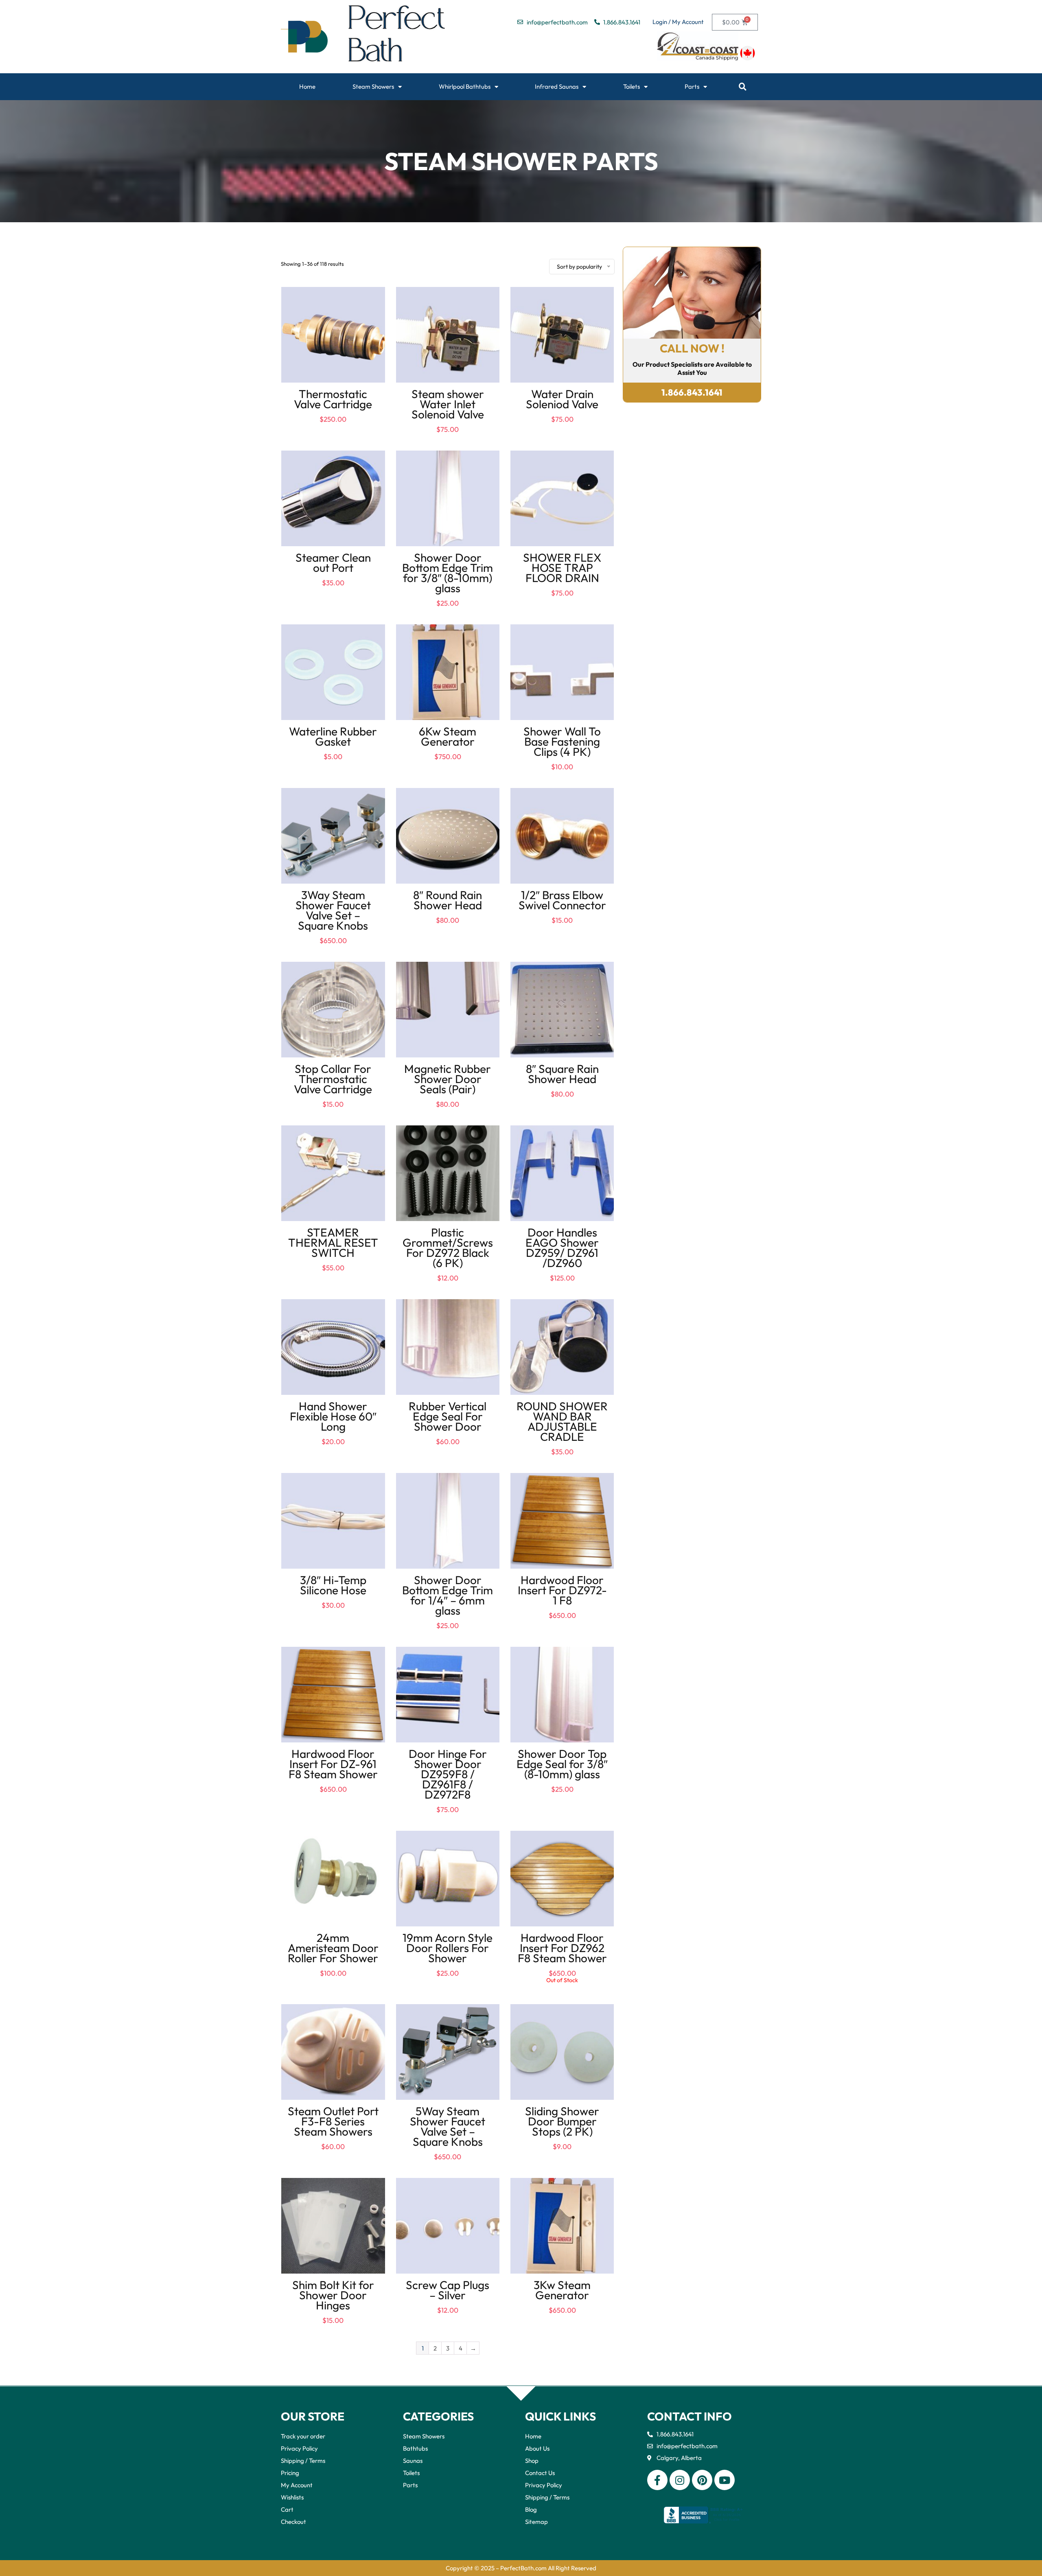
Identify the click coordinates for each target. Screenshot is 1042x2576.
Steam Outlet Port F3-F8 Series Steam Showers (333, 2121)
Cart (287, 2509)
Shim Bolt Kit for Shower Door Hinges (333, 2295)
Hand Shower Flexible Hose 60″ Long (333, 1416)
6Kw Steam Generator (448, 736)
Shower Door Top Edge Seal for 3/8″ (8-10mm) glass (562, 1764)
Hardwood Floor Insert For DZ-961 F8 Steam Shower (333, 1764)
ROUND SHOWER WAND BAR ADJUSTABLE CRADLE (562, 1421)
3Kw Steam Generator (562, 2290)
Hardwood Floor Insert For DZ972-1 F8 (562, 1590)
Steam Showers (373, 86)
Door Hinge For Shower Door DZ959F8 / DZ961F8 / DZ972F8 (448, 1774)
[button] (743, 87)
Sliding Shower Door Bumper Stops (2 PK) (562, 2121)
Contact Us (540, 2473)
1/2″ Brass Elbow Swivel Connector (562, 900)
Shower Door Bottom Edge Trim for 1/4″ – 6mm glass (448, 1595)
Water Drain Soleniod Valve (562, 399)
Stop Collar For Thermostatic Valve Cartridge (333, 1079)
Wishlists (292, 2497)
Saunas (413, 2461)
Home (307, 86)
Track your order (303, 2436)
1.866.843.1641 (692, 392)
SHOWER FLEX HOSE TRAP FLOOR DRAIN (562, 568)
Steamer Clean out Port (333, 562)
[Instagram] (680, 2480)
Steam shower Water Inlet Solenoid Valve (448, 404)
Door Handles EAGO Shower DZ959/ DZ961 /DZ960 (562, 1248)
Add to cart (333, 427)
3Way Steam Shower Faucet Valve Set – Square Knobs (333, 910)
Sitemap (536, 2522)
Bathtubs (415, 2448)
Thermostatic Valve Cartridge (333, 399)
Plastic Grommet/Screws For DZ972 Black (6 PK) (448, 1248)
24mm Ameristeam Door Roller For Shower (333, 1948)
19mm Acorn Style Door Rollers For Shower (448, 1948)
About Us (537, 2448)
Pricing (290, 2473)
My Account (297, 2485)
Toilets (632, 86)
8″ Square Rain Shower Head (562, 1074)
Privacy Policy (299, 2448)
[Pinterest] (702, 2480)
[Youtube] (725, 2480)
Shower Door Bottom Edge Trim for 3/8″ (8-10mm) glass (448, 573)
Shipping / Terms (303, 2461)
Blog (531, 2509)
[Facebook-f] (657, 2480)
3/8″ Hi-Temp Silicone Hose (333, 1585)
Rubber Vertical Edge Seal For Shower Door (448, 1416)
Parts (692, 86)
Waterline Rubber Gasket (333, 736)
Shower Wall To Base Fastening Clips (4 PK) (562, 741)
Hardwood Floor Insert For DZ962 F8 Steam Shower (562, 1948)
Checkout (293, 2522)
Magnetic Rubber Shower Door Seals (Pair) (448, 1079)
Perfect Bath (397, 37)
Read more (562, 1991)
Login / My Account (678, 22)
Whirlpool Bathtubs (465, 86)
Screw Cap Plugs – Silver (448, 2290)
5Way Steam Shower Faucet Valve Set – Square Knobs (448, 2126)
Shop (532, 2461)
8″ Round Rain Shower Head (448, 900)
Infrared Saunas (557, 86)
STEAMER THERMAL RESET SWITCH (333, 1242)
